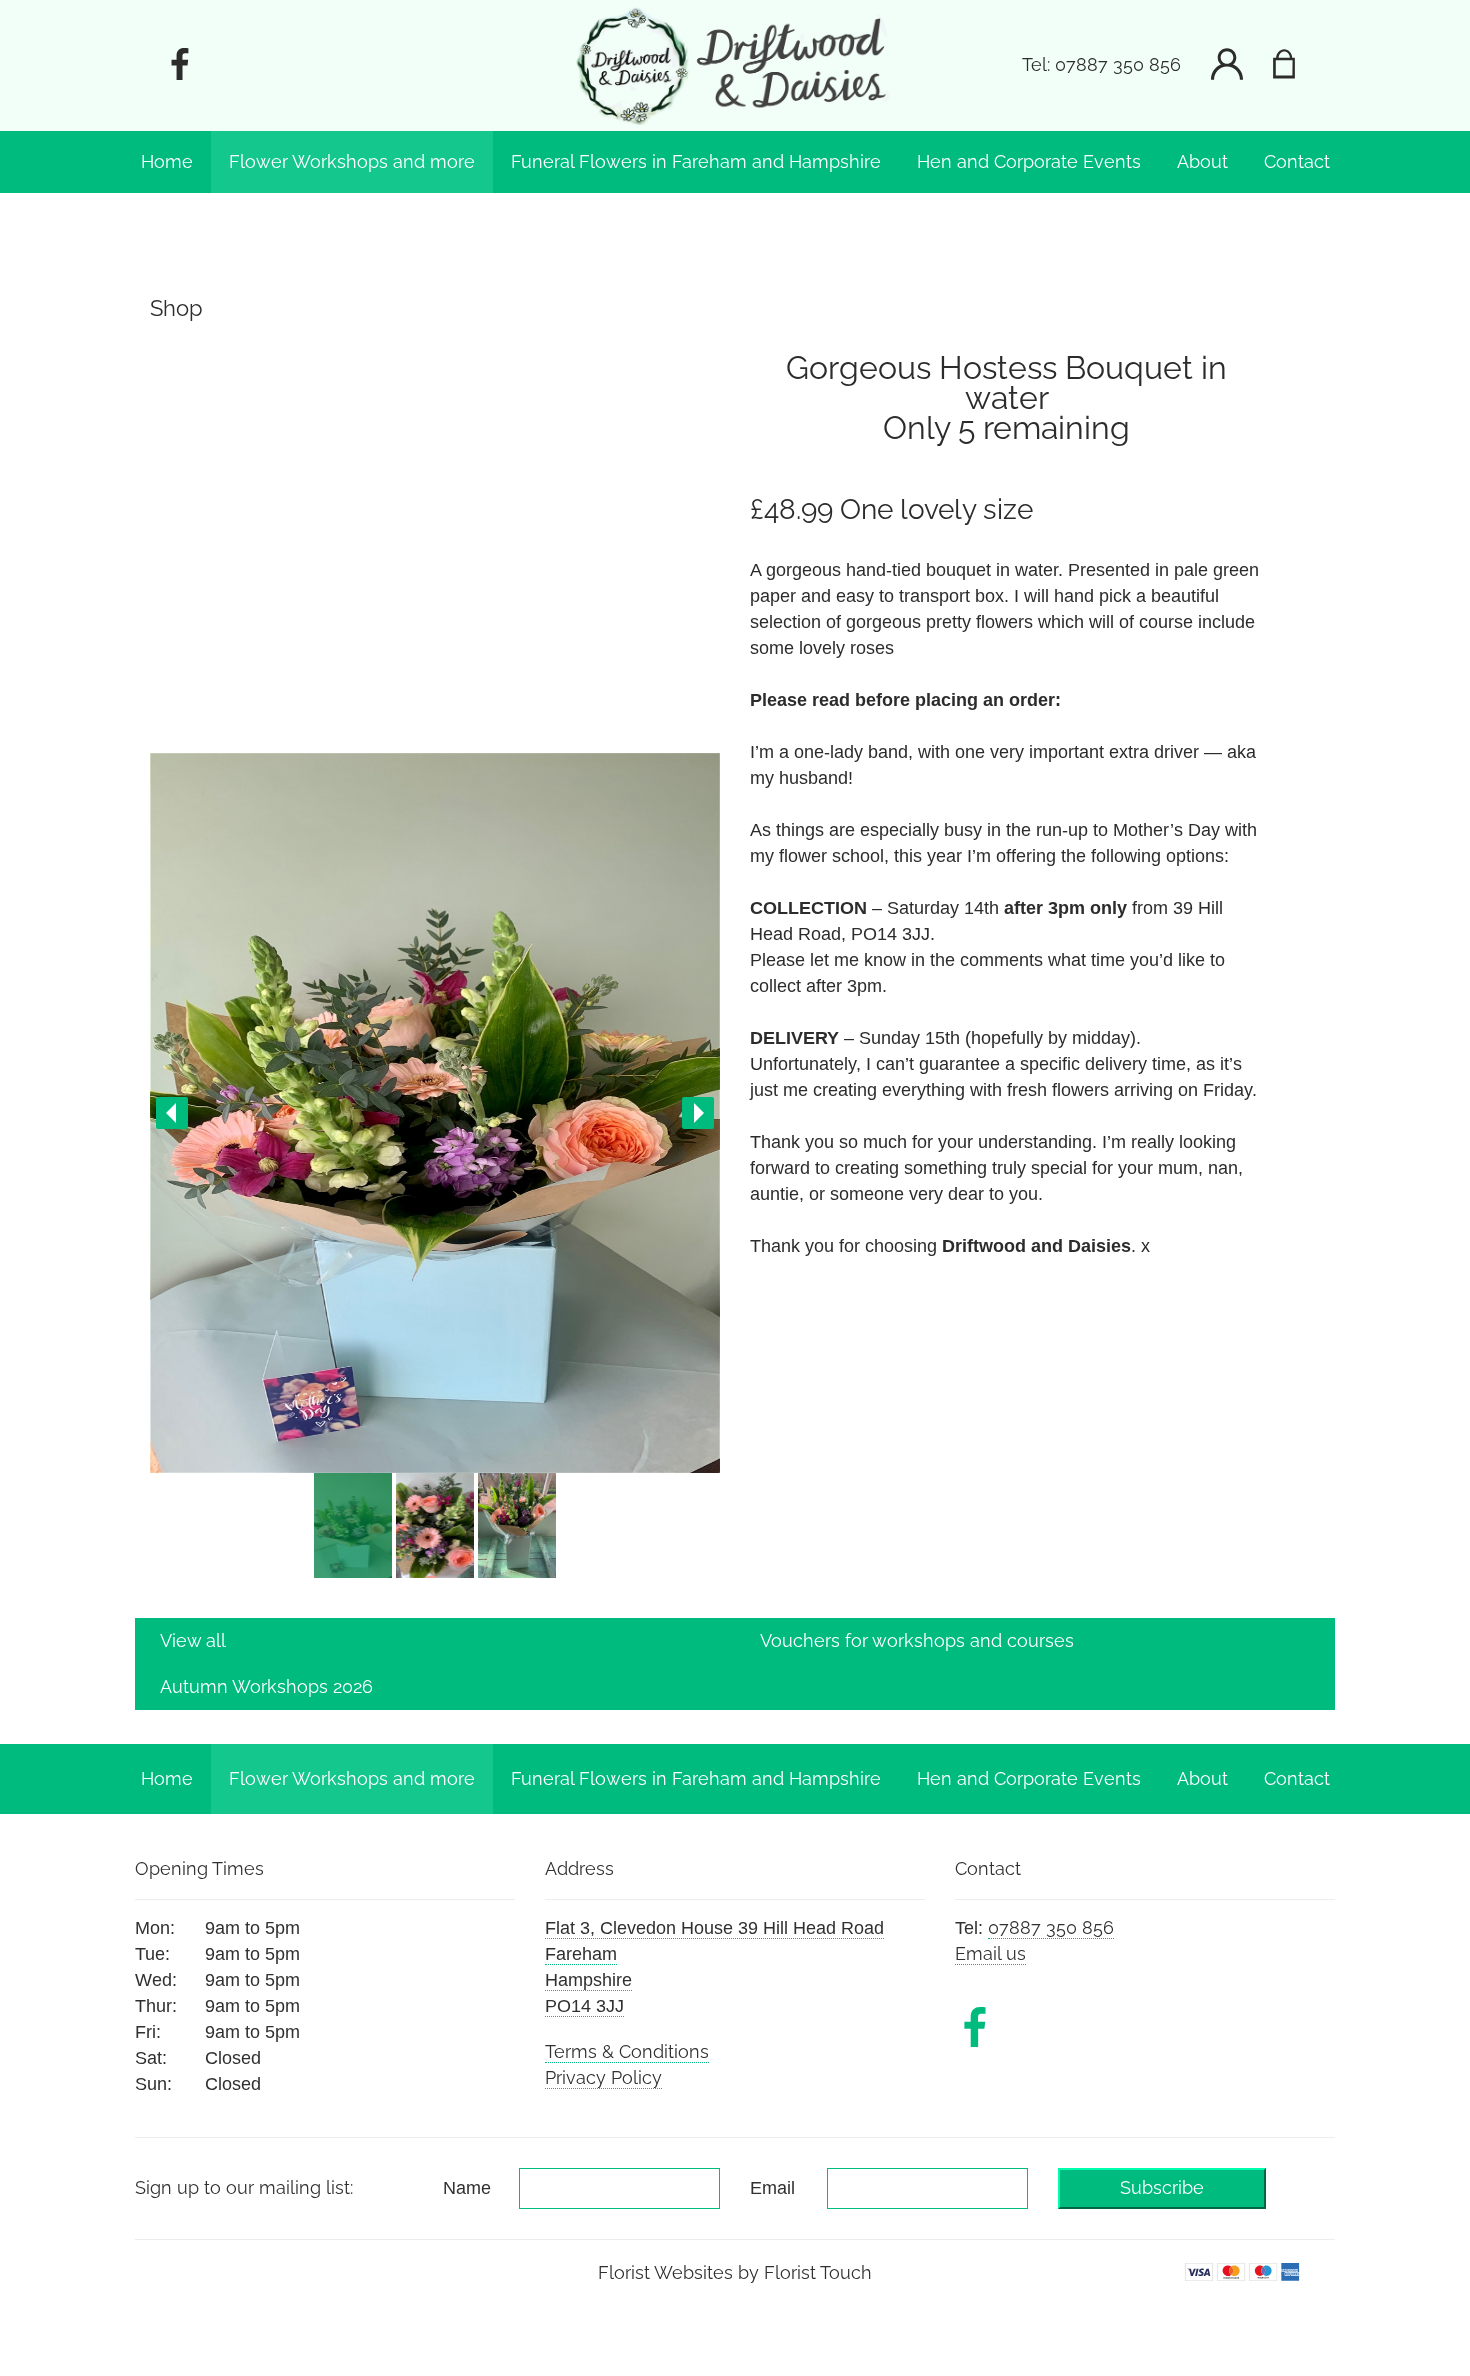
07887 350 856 (1118, 65)
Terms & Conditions (627, 2051)
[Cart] (1296, 65)
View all (193, 1640)
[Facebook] (180, 65)
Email (772, 2188)
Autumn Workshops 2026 (266, 1686)
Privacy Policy (603, 2077)
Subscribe (1162, 2187)
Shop (176, 308)
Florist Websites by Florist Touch (735, 2272)
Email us (990, 1953)
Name (467, 2188)
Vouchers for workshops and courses (917, 1640)
